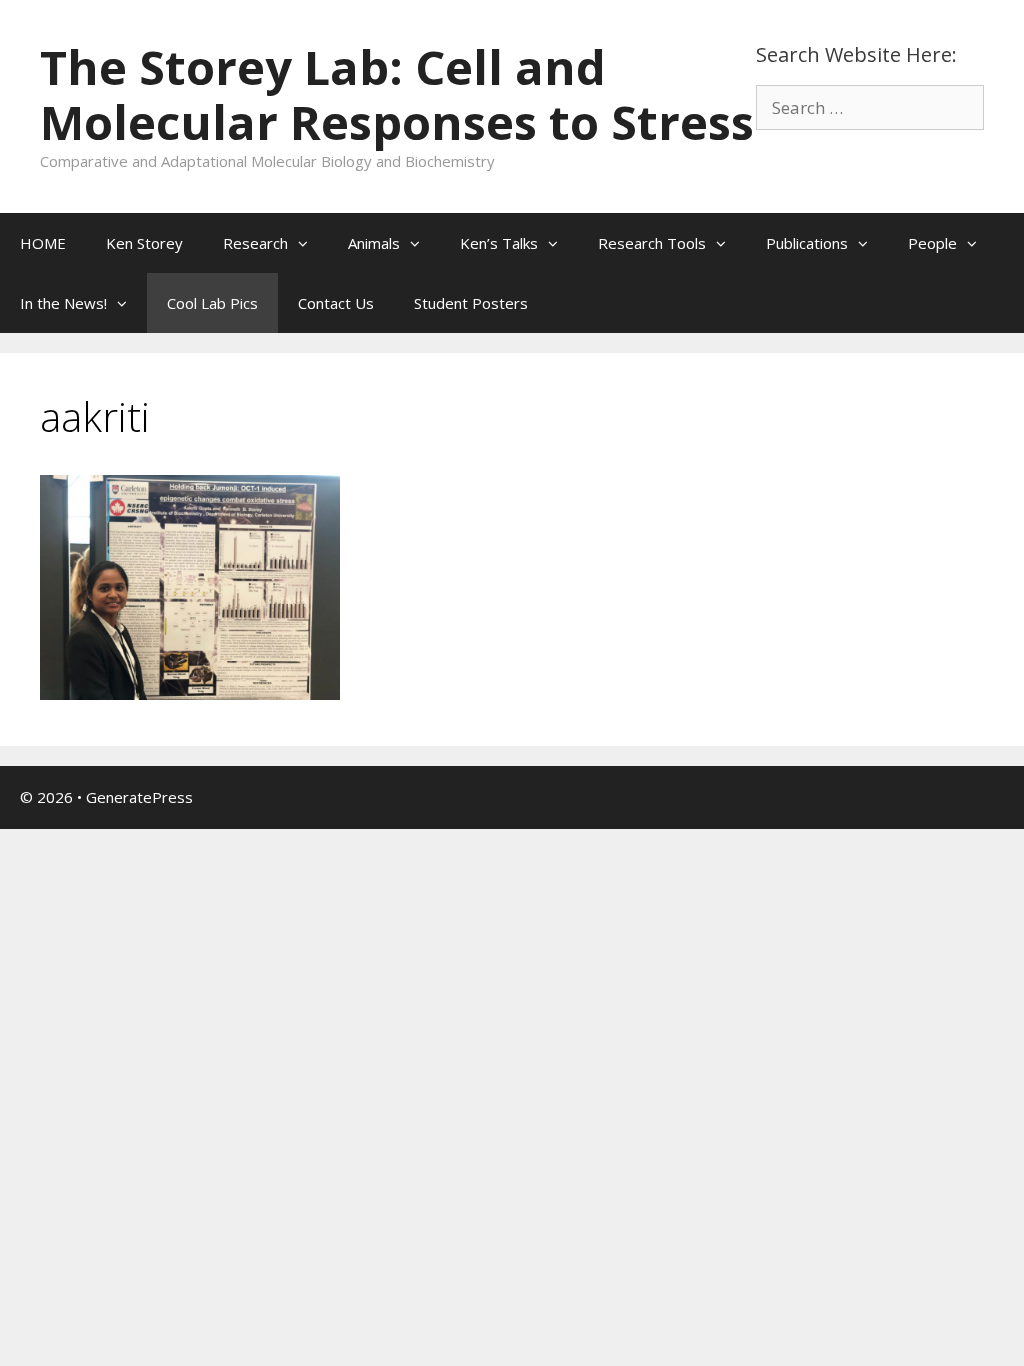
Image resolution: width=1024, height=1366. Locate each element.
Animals (374, 243)
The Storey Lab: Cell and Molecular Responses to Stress (397, 94)
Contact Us (336, 303)
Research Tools (652, 243)
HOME (43, 243)
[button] (308, 243)
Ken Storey (144, 243)
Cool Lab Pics (212, 303)
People (932, 243)
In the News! (63, 303)
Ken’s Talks (499, 243)
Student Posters (471, 303)
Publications (807, 243)
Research (255, 243)
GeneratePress (139, 797)
